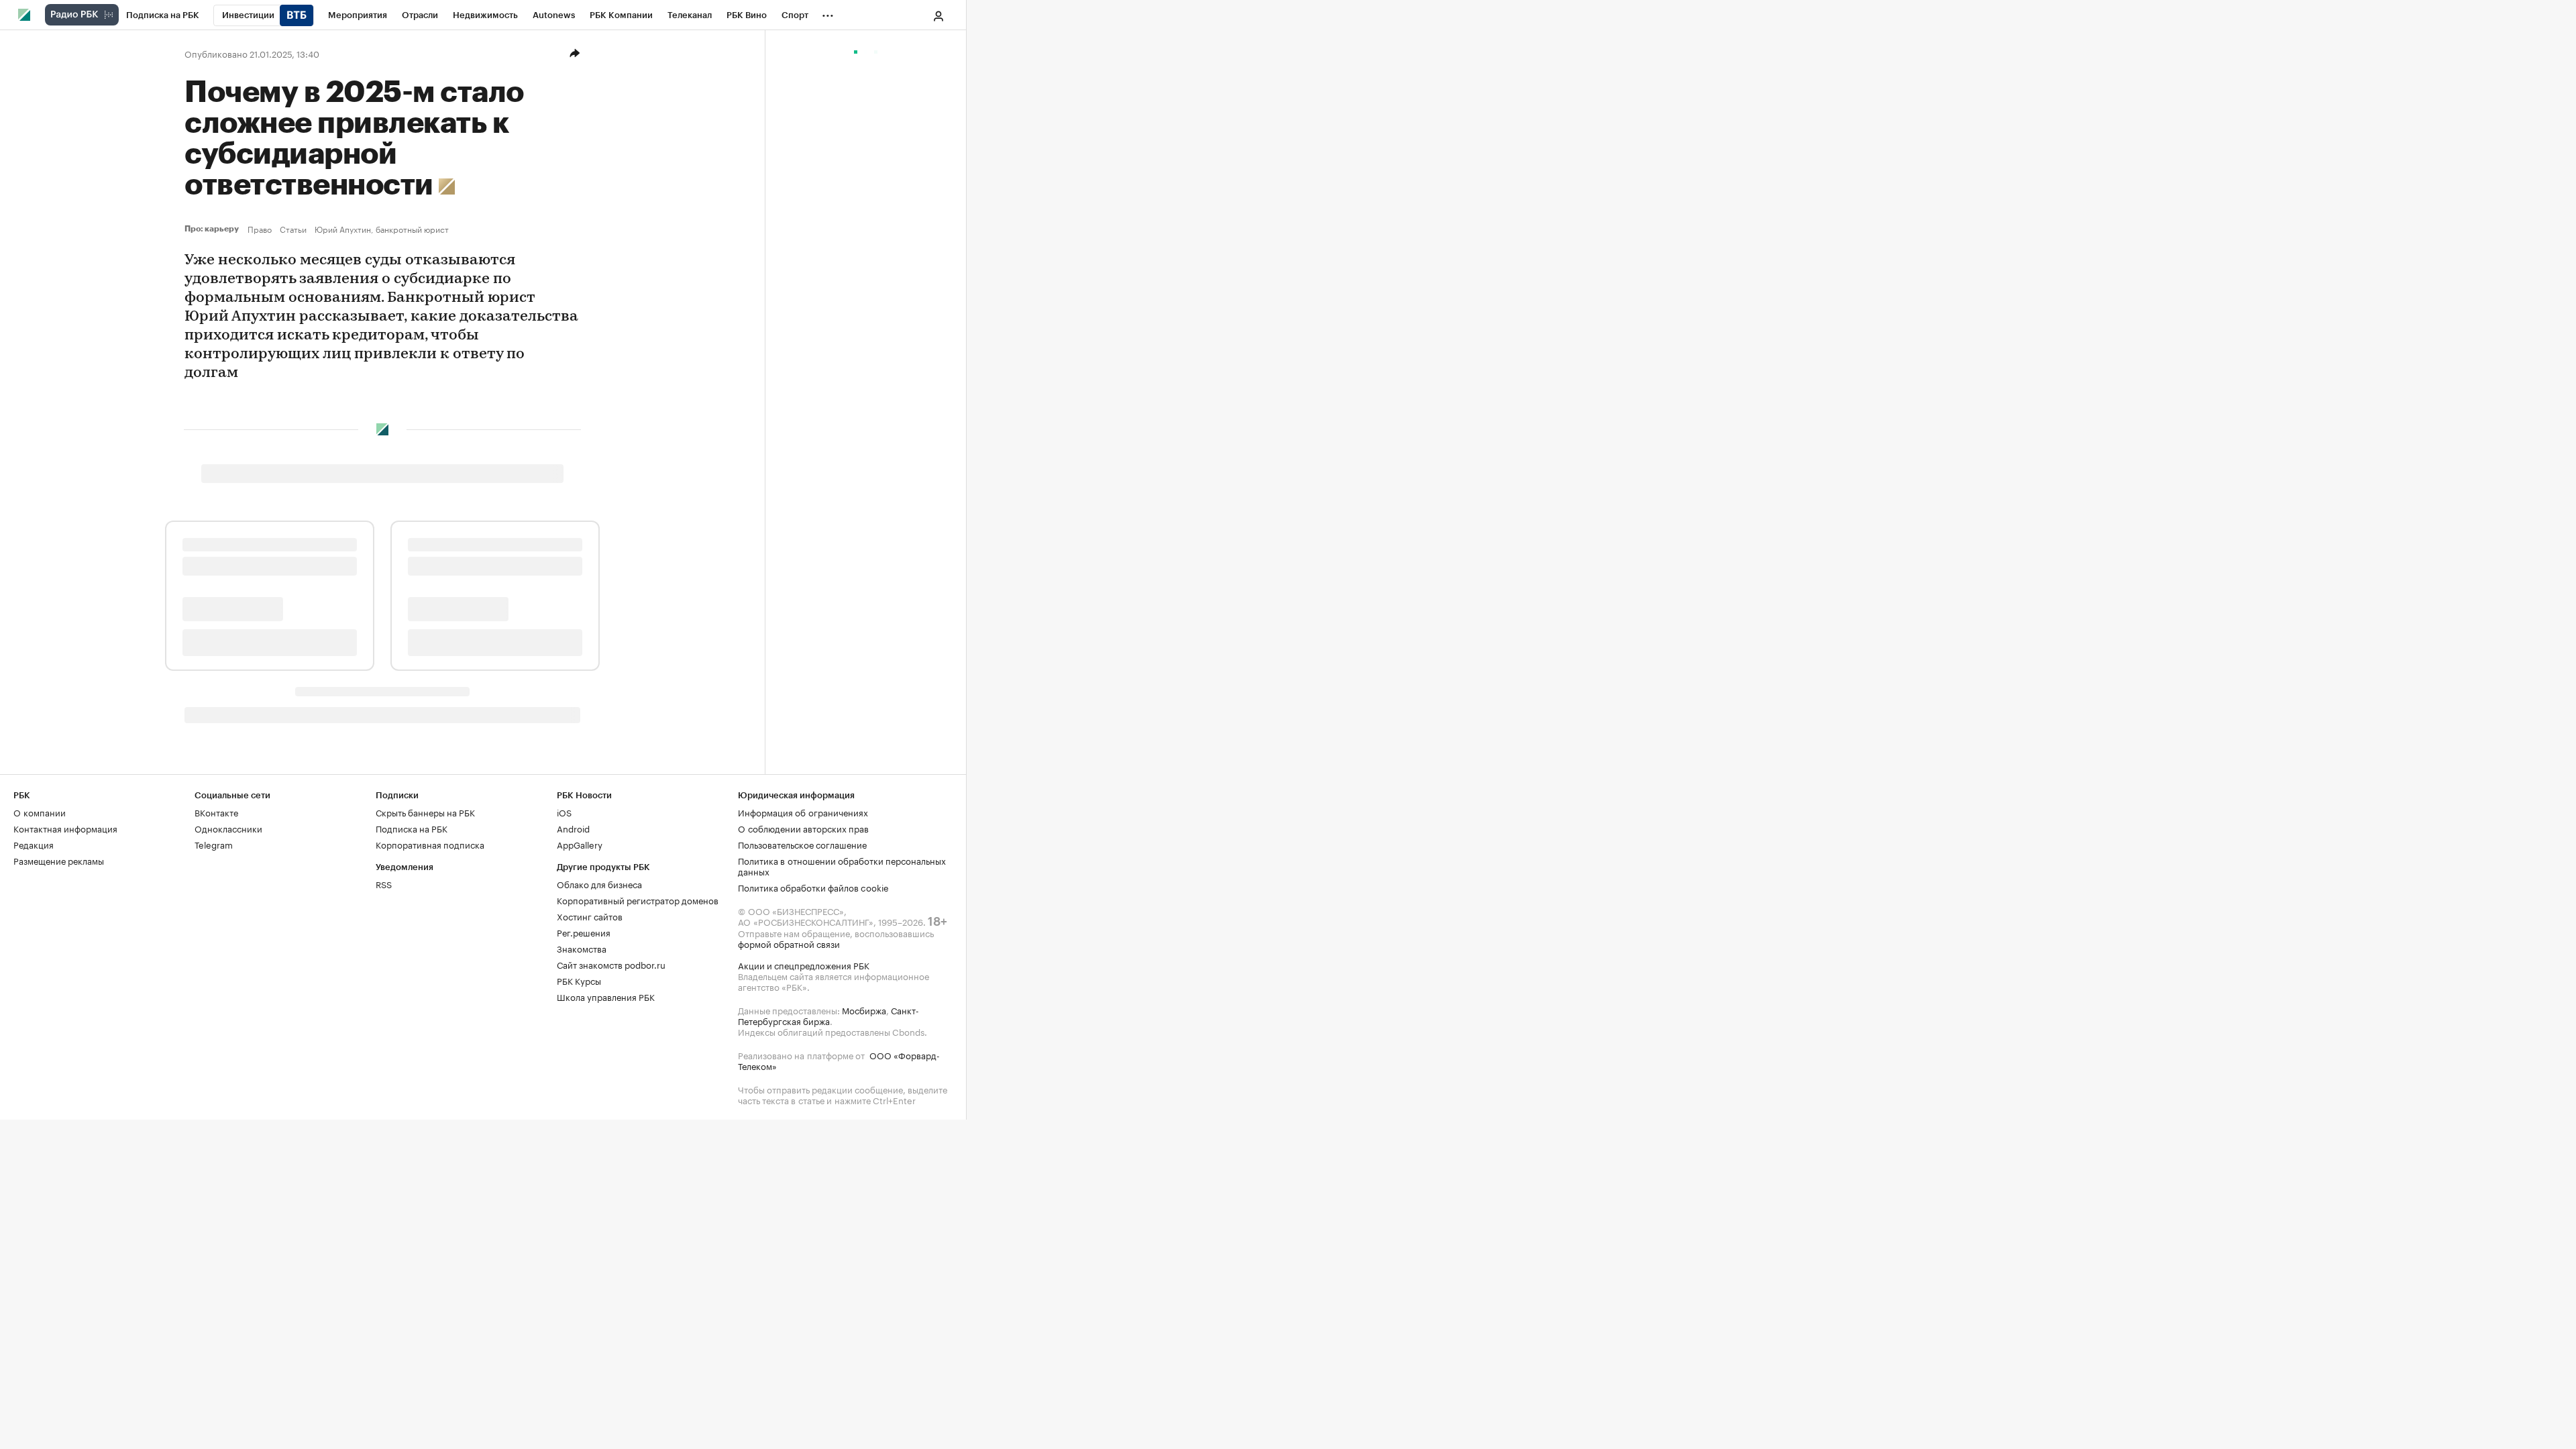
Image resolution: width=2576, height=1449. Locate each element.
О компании (40, 812)
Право (260, 229)
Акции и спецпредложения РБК (804, 965)
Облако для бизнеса (599, 883)
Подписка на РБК (412, 828)
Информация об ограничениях (803, 812)
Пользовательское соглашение (802, 844)
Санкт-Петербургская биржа (828, 1015)
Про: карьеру (213, 229)
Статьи (293, 229)
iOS (564, 812)
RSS (384, 883)
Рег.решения (584, 932)
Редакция (34, 844)
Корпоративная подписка (430, 844)
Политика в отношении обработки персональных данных (842, 865)
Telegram (214, 844)
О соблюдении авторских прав (803, 828)
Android (573, 828)
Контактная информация (65, 828)
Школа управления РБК (606, 996)
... (828, 13)
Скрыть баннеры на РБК (425, 812)
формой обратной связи (789, 943)
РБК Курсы (579, 980)
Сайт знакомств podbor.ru (611, 964)
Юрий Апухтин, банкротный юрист (382, 229)
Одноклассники (228, 828)
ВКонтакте (216, 812)
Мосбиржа (864, 1010)
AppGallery (580, 844)
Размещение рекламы (59, 860)
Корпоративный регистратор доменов (638, 900)
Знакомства (582, 948)
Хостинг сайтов (590, 916)
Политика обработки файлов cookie (813, 887)
